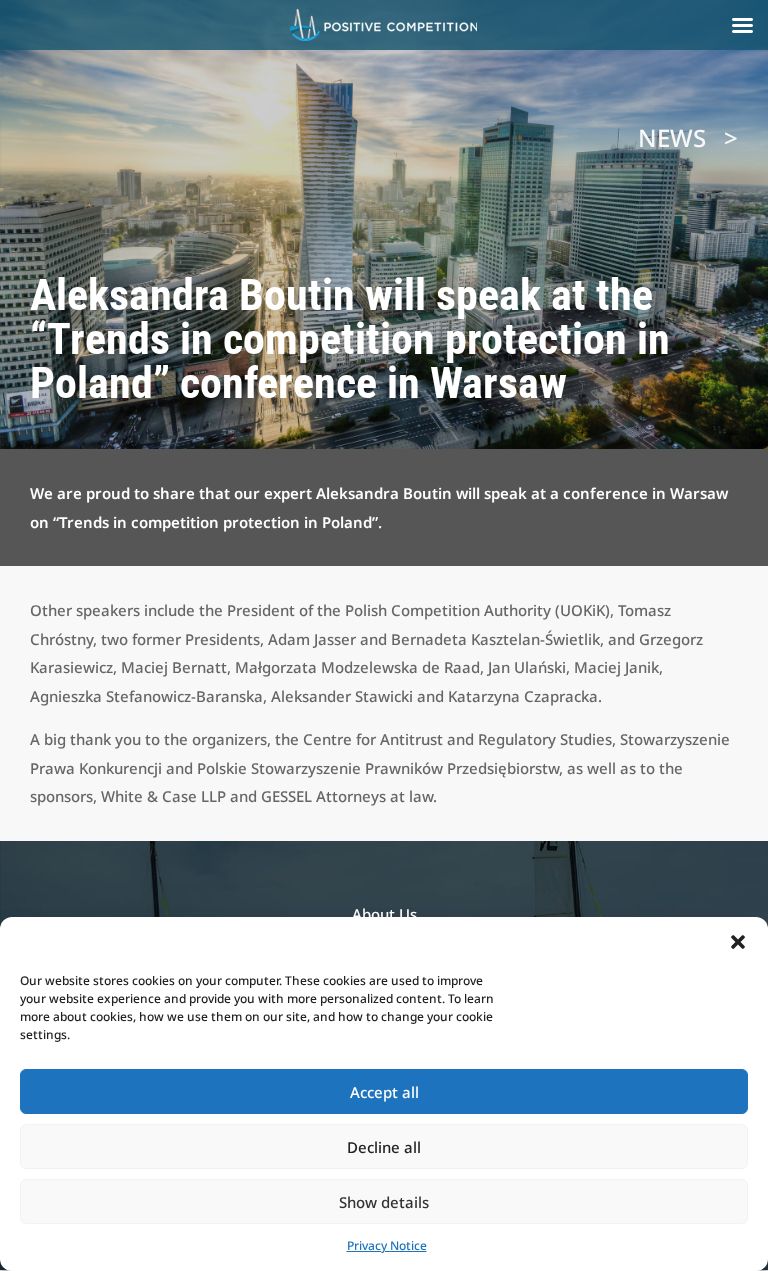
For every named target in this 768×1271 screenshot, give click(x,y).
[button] (738, 942)
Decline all (384, 1147)
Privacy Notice (387, 1245)
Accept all (384, 1092)
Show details (384, 1202)
